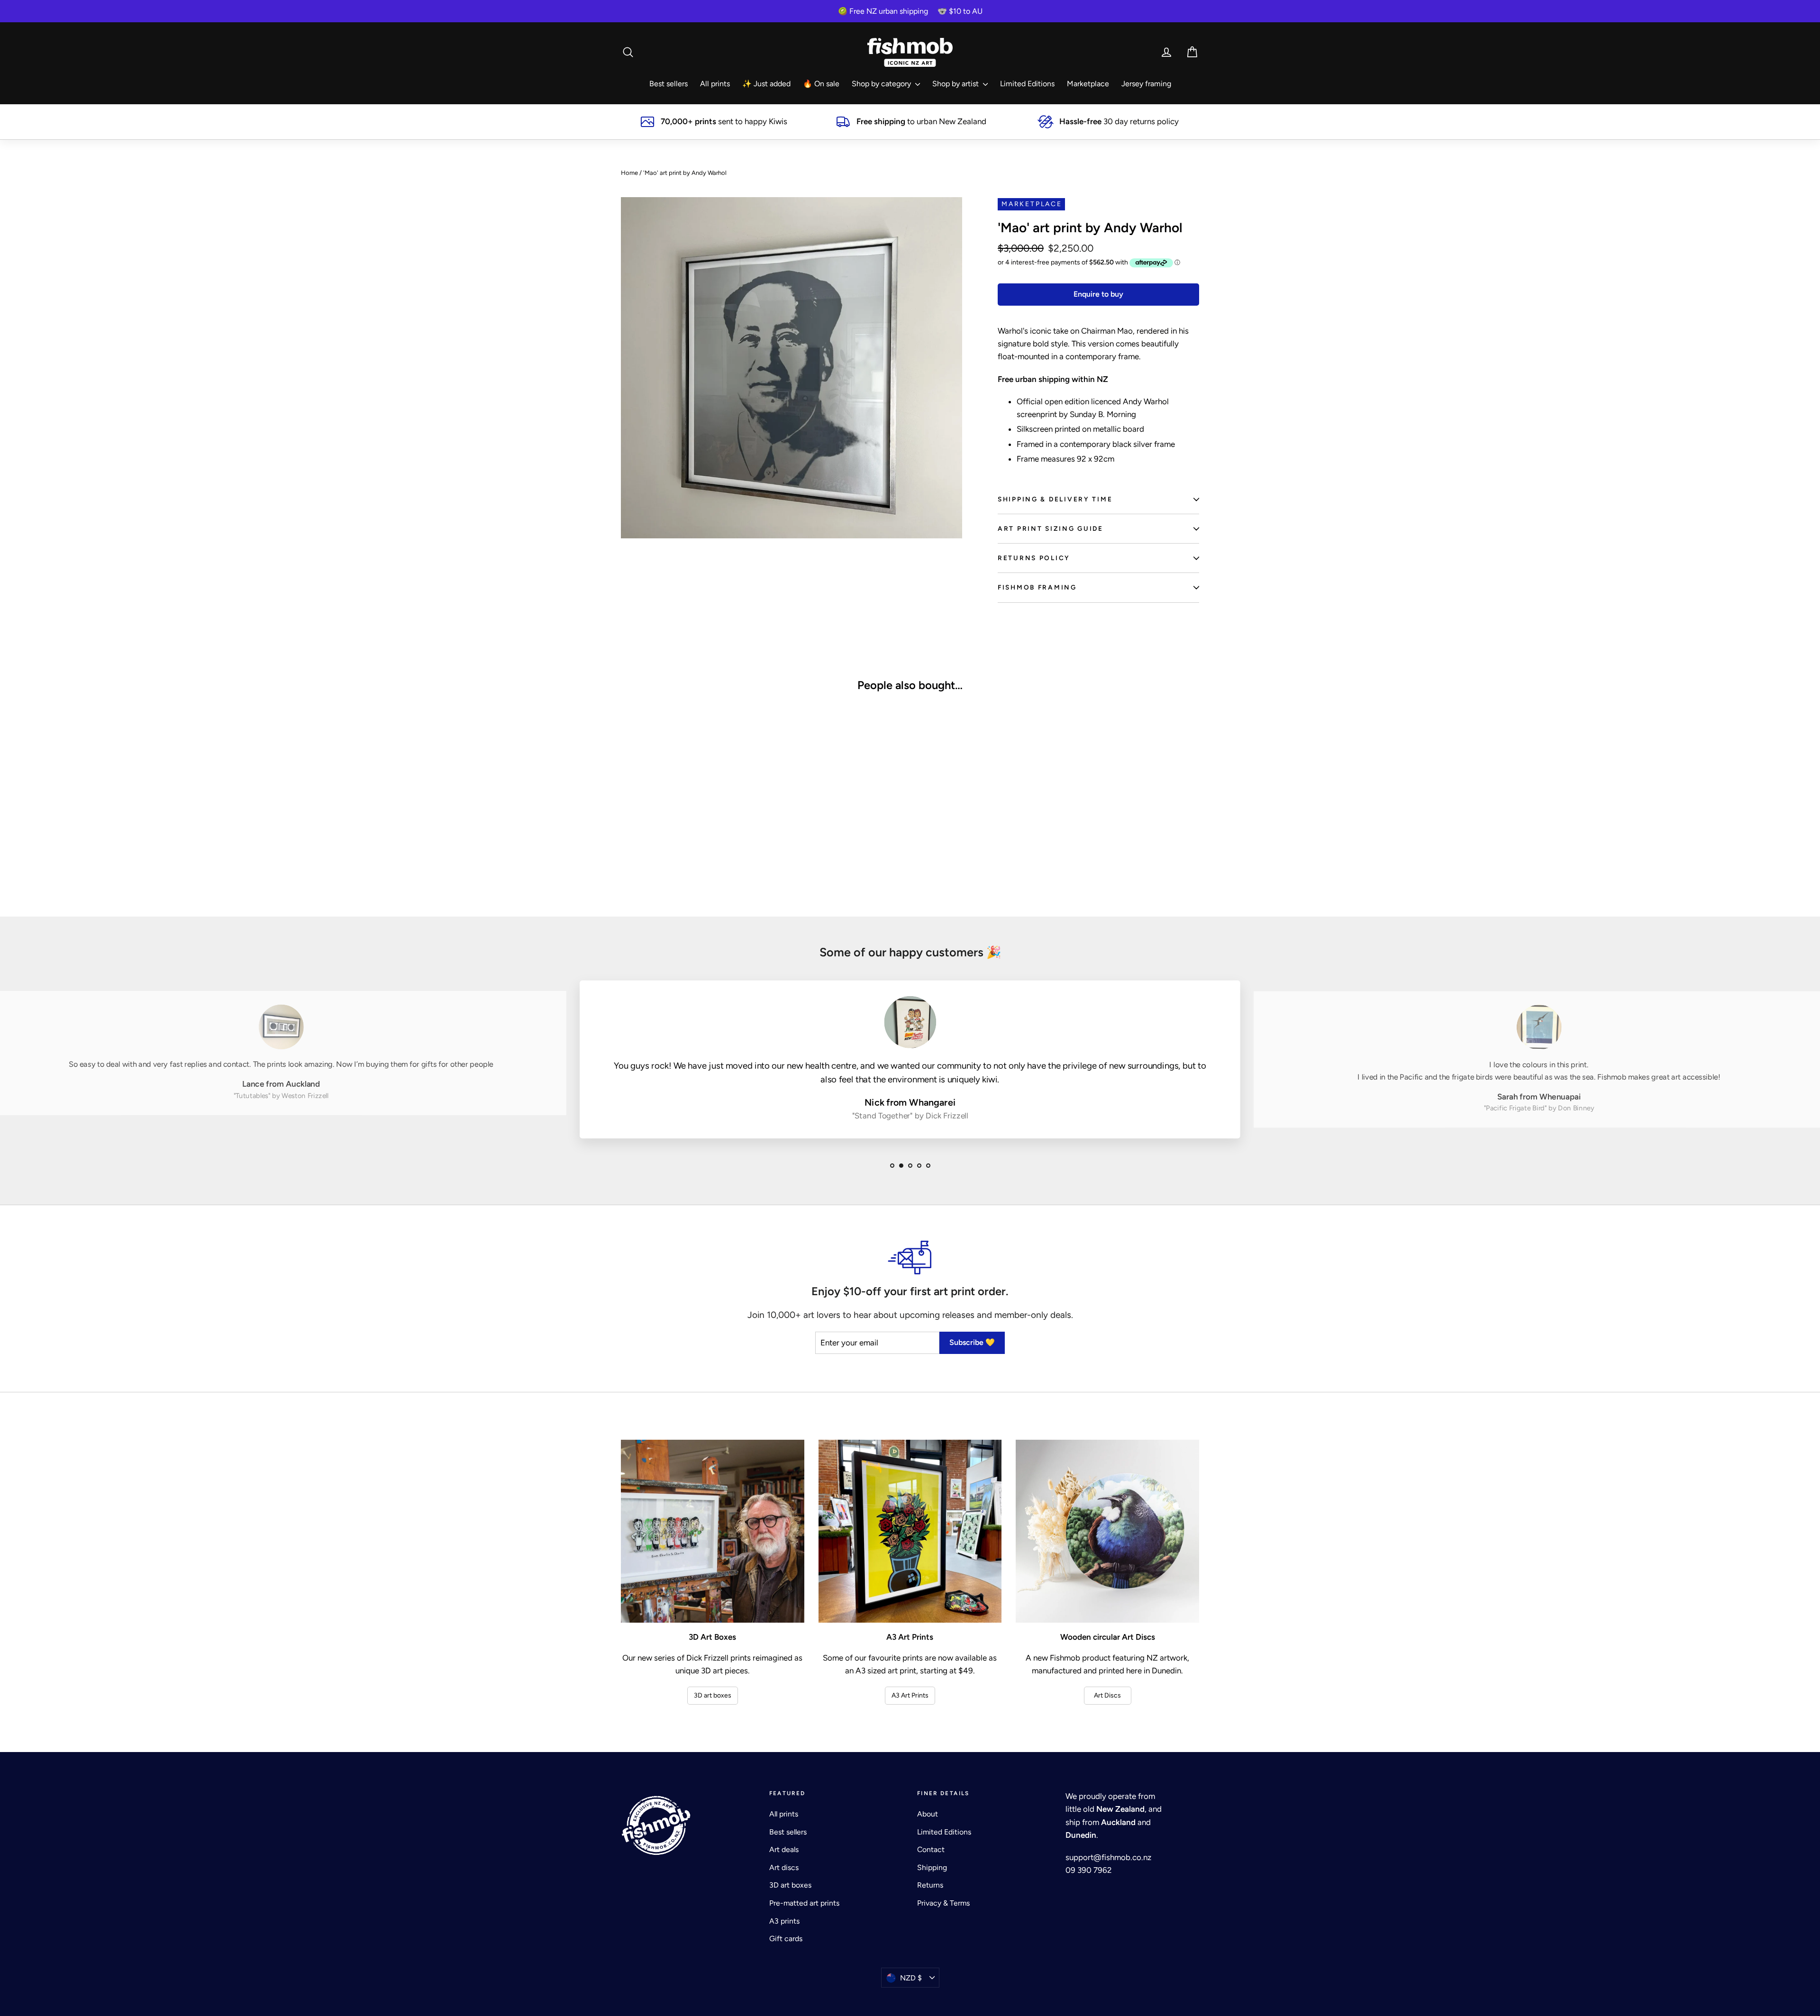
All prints (715, 84)
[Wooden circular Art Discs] (1107, 1531)
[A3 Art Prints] (910, 1531)
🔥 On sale (821, 84)
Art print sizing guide (1051, 528)
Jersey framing (1146, 84)
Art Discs (1107, 1695)
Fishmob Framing (1037, 587)
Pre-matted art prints (804, 1903)
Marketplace (1088, 84)
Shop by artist (956, 84)
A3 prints (784, 1921)
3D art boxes (713, 1695)
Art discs (784, 1867)
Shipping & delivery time (1055, 499)
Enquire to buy (1098, 294)
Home (629, 173)
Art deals (784, 1849)
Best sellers (669, 84)
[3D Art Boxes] (713, 1531)
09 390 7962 (1089, 1870)
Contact (931, 1849)
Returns (930, 1885)
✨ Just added (766, 84)
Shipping (932, 1867)
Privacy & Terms (943, 1903)
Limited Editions (1027, 84)
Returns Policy (1034, 558)
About (928, 1814)
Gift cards (786, 1939)
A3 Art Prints (910, 1695)
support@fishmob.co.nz (1108, 1857)
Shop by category (882, 84)
